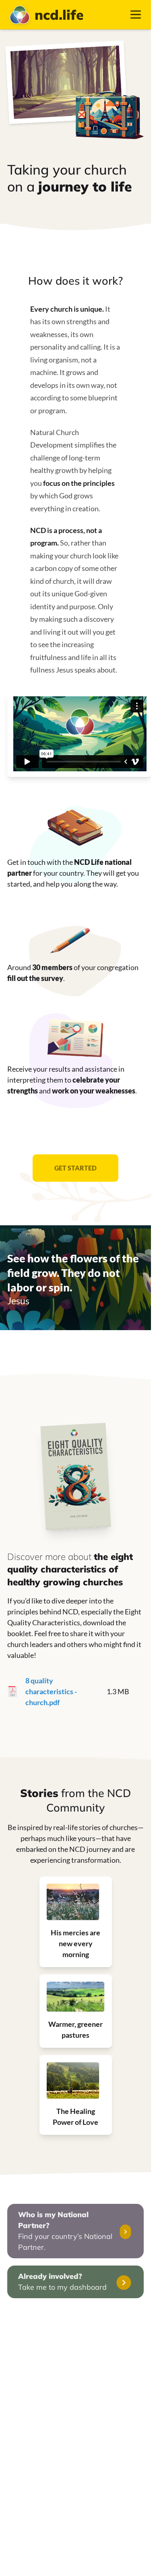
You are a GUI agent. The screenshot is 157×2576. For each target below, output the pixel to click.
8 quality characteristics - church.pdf (51, 1691)
